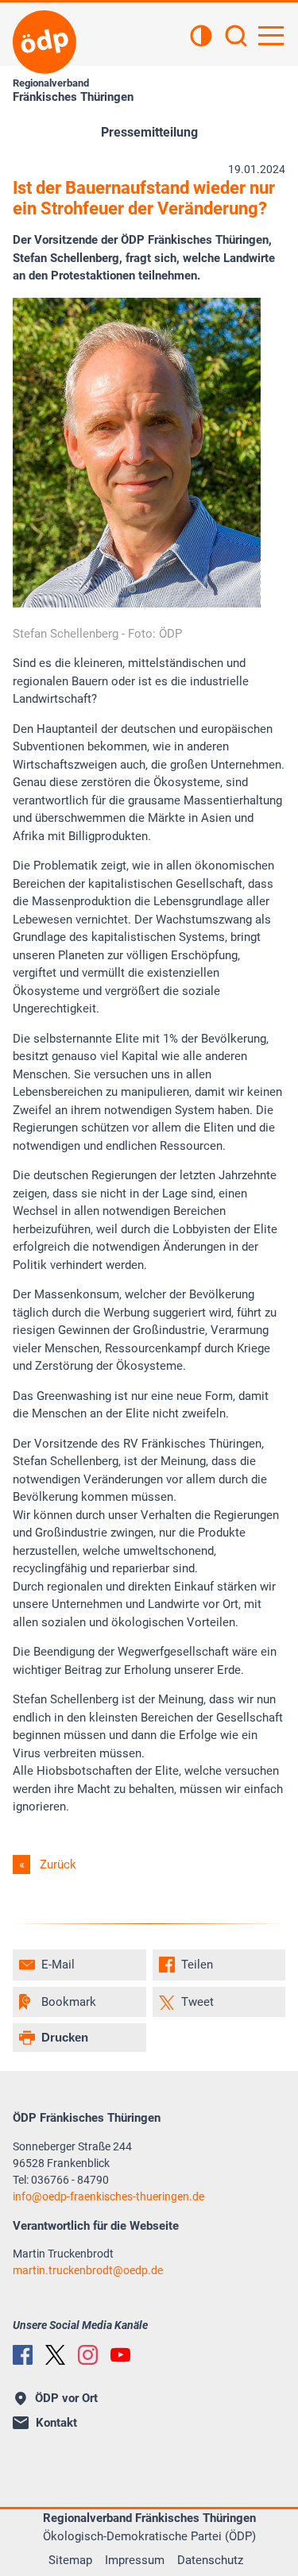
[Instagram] (88, 2355)
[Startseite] (45, 42)
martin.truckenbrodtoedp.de (88, 2270)
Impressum (135, 2560)
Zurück (58, 1865)
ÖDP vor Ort (66, 2398)
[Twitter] (55, 2355)
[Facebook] (23, 2355)
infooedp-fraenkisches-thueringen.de (108, 2196)
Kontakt (56, 2423)
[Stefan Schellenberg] (137, 604)
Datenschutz (210, 2560)
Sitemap (70, 2560)
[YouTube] (120, 2355)
